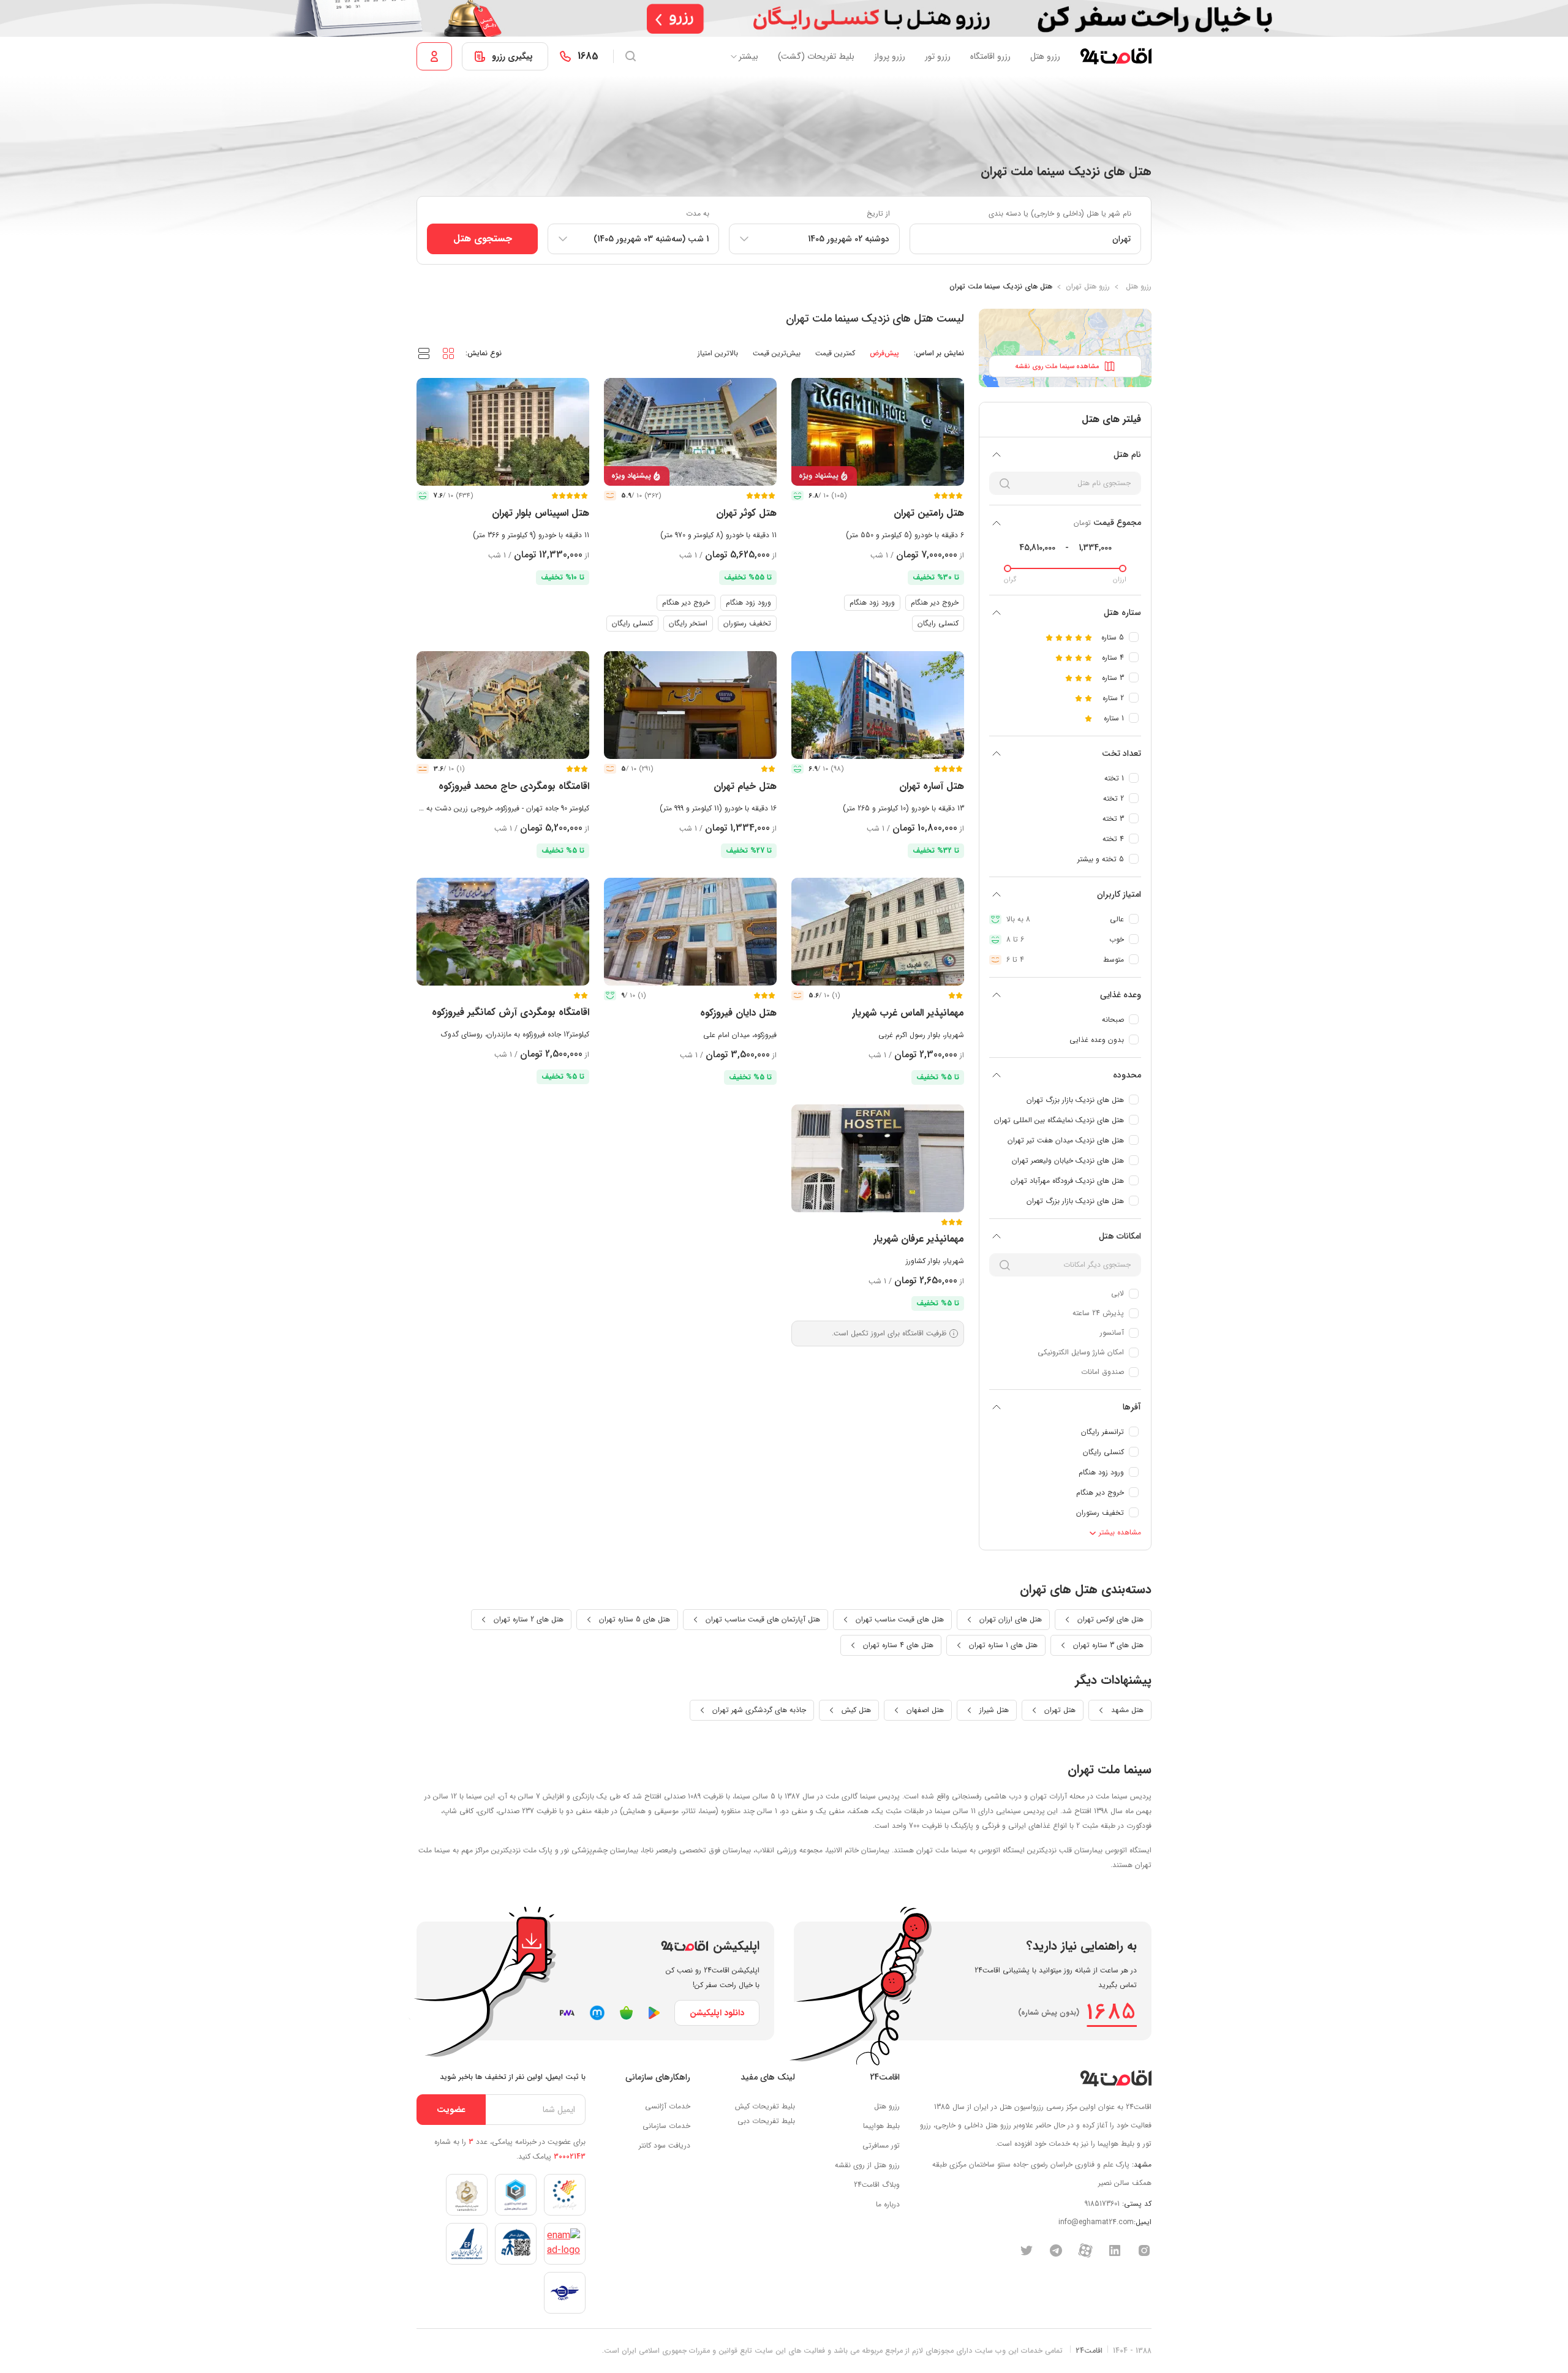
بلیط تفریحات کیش (765, 2106)
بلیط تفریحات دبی (766, 2121)
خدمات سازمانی (666, 2126)
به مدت (698, 213)
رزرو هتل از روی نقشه (867, 2165)
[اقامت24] (1116, 2078)
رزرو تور (938, 56)
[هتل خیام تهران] (690, 705)
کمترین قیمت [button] (835, 353)
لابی (1118, 1293)
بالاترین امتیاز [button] (718, 353)
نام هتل (1127, 455)
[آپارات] (1085, 2250)
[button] (448, 353)
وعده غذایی (1121, 995)
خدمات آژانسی (668, 2106)
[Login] (434, 56)
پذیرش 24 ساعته (1098, 1313)
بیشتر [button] (748, 56)
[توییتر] (1027, 2250)
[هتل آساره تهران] (878, 705)
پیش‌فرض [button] (884, 353)
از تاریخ (878, 213)
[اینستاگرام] (1144, 2250)
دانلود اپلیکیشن (717, 2013)
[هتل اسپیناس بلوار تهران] (503, 432)
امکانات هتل (1120, 1236)
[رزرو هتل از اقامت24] (1116, 56)
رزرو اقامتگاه (990, 56)
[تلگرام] (1056, 2250)
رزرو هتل (1045, 56)
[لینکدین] (1115, 2250)
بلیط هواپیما (881, 2126)
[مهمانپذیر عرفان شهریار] (878, 1158)
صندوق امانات (1102, 1372)
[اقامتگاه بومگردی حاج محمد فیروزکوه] (503, 705)
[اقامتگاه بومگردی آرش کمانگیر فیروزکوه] (503, 932)
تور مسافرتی (881, 2145)
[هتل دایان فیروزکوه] (690, 932)
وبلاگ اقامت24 (877, 2185)
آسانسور (1112, 1333)
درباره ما (888, 2204)
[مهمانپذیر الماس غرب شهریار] (878, 932)
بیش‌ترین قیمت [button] (777, 353)
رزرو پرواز (890, 56)
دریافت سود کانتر (665, 2145)
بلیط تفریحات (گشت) (816, 56)
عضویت (451, 2110)
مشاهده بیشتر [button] (1119, 1532)
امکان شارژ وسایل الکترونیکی (1081, 1352)
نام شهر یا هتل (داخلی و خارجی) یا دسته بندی (1060, 213)
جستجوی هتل (483, 239)
